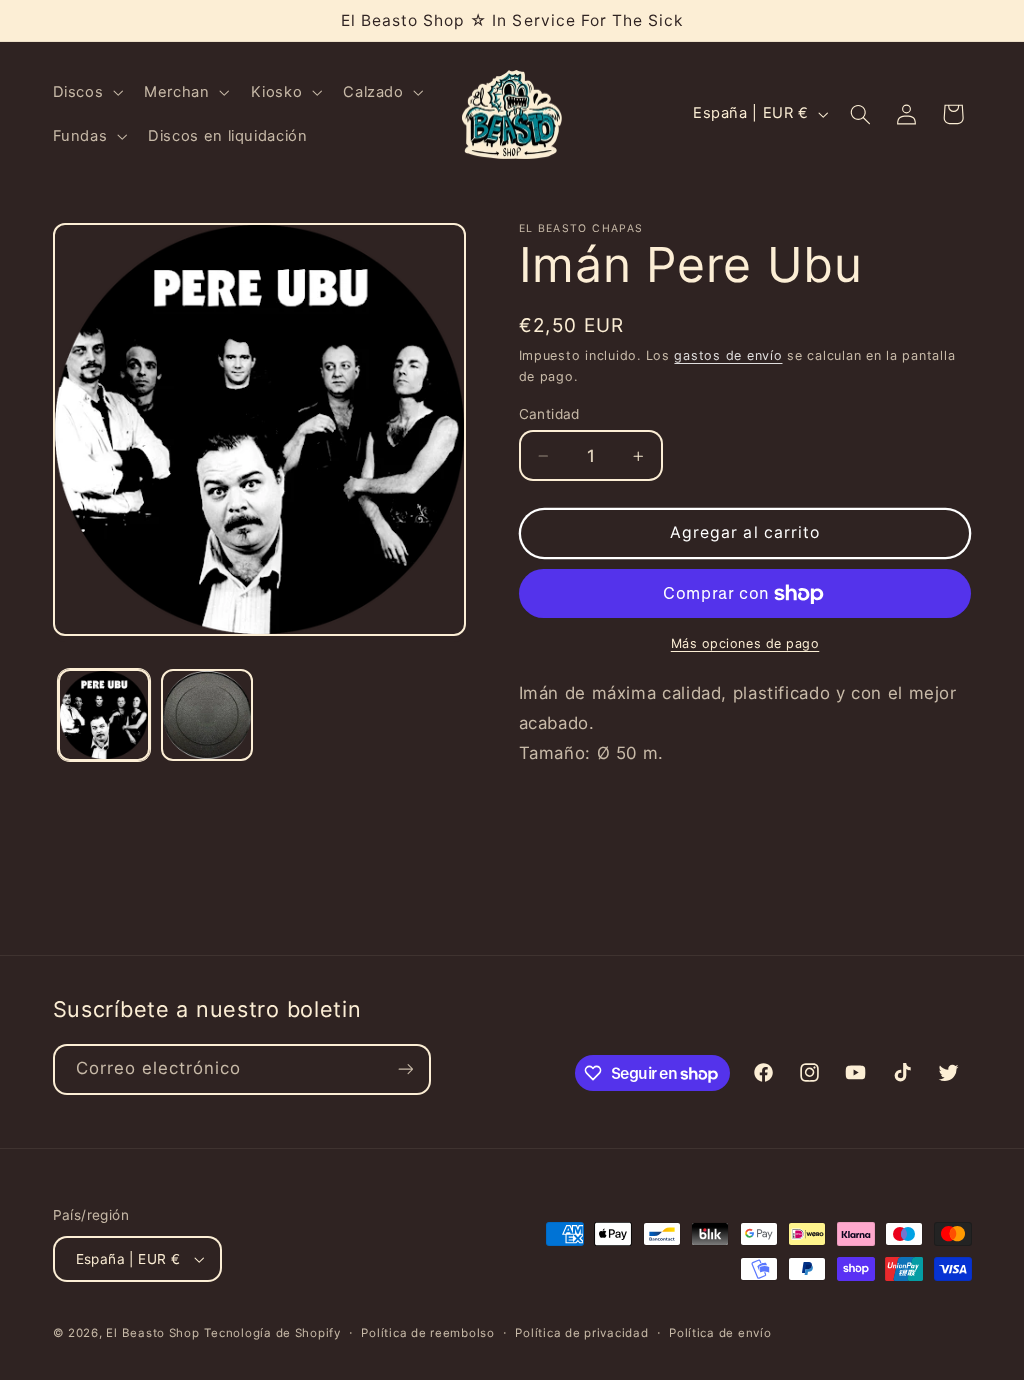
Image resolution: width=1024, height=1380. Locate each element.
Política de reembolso (427, 1333)
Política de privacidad (581, 1333)
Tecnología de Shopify (272, 1333)
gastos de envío (728, 355)
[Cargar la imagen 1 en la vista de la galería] (104, 715)
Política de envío (720, 1333)
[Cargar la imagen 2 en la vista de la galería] (207, 715)
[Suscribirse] (405, 1069)
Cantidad (549, 414)
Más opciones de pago (745, 643)
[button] (86, 92)
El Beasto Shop (152, 1333)
